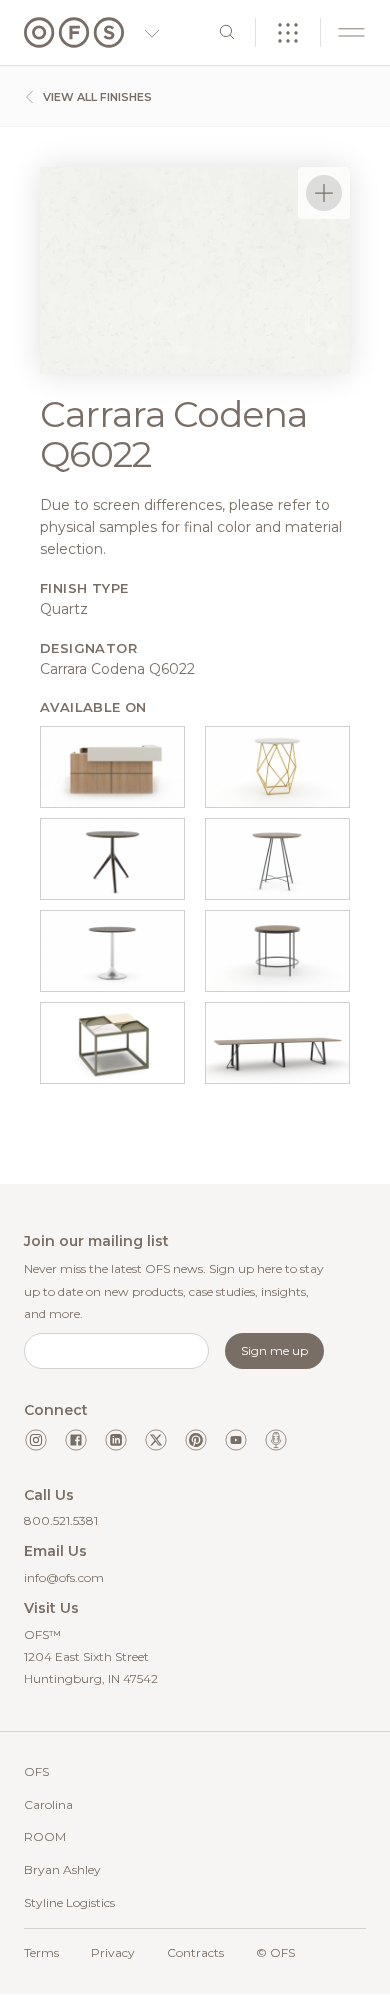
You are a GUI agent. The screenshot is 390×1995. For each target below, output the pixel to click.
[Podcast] (276, 1440)
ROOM (45, 1836)
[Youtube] (236, 1440)
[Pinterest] (196, 1440)
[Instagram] (36, 1440)
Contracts (195, 1952)
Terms (41, 1952)
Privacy (113, 1952)
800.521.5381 (61, 1520)
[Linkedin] (116, 1440)
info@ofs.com (64, 1577)
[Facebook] (76, 1440)
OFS (36, 1771)
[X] (156, 1440)
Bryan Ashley (62, 1869)
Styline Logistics (69, 1902)
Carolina (48, 1804)
